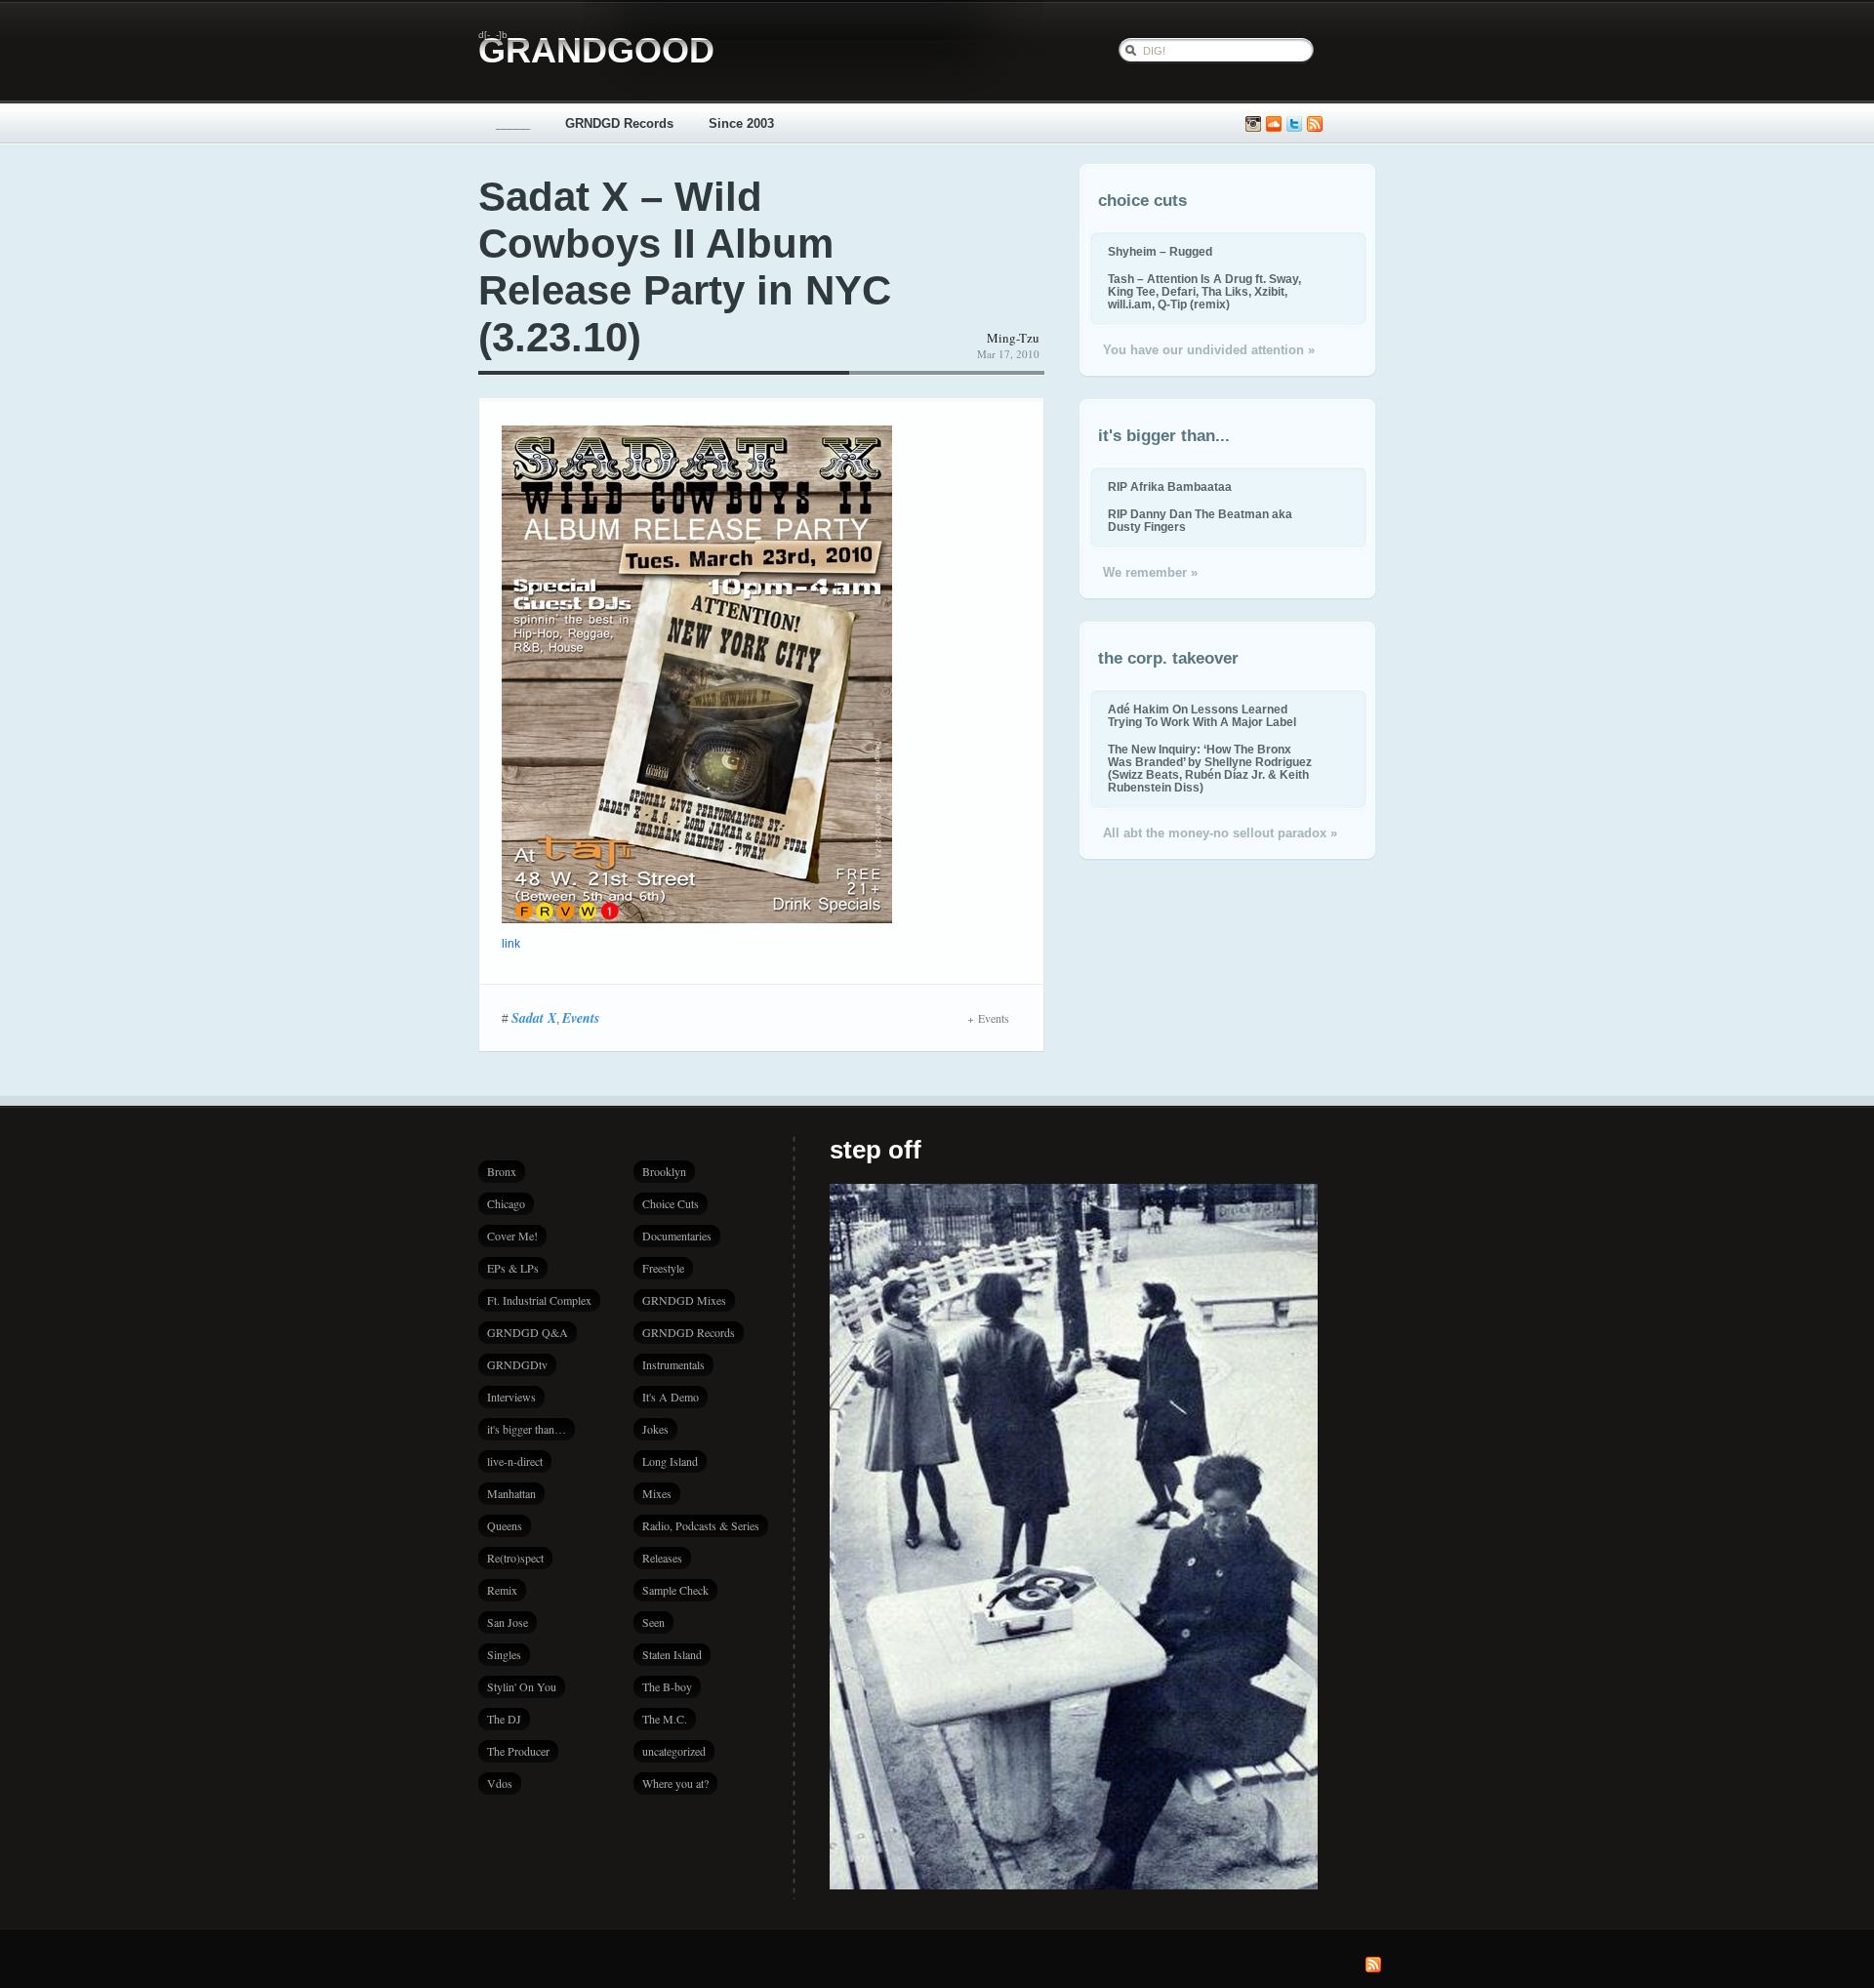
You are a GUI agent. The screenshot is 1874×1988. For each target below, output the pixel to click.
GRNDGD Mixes (684, 1300)
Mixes (657, 1493)
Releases (662, 1558)
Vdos (500, 1783)
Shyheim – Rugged (1160, 251)
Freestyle (663, 1268)
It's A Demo (671, 1397)
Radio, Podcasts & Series (701, 1525)
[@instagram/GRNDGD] (1253, 124)
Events (581, 1018)
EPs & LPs (513, 1268)
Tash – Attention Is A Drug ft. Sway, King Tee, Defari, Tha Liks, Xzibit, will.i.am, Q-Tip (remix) (1204, 291)
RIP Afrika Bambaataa (1170, 487)
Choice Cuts (671, 1203)
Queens (505, 1525)
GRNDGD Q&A (528, 1332)
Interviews (511, 1397)
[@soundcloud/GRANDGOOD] (1274, 124)
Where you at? (675, 1783)
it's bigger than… (527, 1429)
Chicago (506, 1203)
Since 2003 (741, 123)
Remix (502, 1590)
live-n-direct (515, 1461)
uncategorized (674, 1751)
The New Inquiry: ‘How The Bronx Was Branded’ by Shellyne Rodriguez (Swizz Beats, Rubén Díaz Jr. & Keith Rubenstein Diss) (1210, 768)
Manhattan (511, 1493)
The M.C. (665, 1719)
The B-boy (667, 1686)
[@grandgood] (1294, 124)
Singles (504, 1654)
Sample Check (675, 1590)
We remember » (1150, 572)
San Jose (508, 1622)
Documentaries (677, 1236)
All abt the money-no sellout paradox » (1220, 833)
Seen (653, 1622)
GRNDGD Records (619, 123)
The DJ (504, 1719)
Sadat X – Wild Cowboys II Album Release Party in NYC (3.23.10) (685, 267)
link (511, 944)
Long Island (670, 1461)
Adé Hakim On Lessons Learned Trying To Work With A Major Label (1202, 715)
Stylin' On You (522, 1686)
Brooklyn (664, 1171)
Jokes (655, 1429)
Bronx (502, 1171)
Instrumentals (673, 1364)
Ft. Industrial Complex (539, 1300)
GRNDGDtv (517, 1364)
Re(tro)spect (515, 1558)
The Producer (518, 1751)
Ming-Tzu (1013, 338)
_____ (513, 123)
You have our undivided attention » (1209, 350)
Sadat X (534, 1018)
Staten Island (672, 1654)
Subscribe (1315, 124)
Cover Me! (512, 1236)
